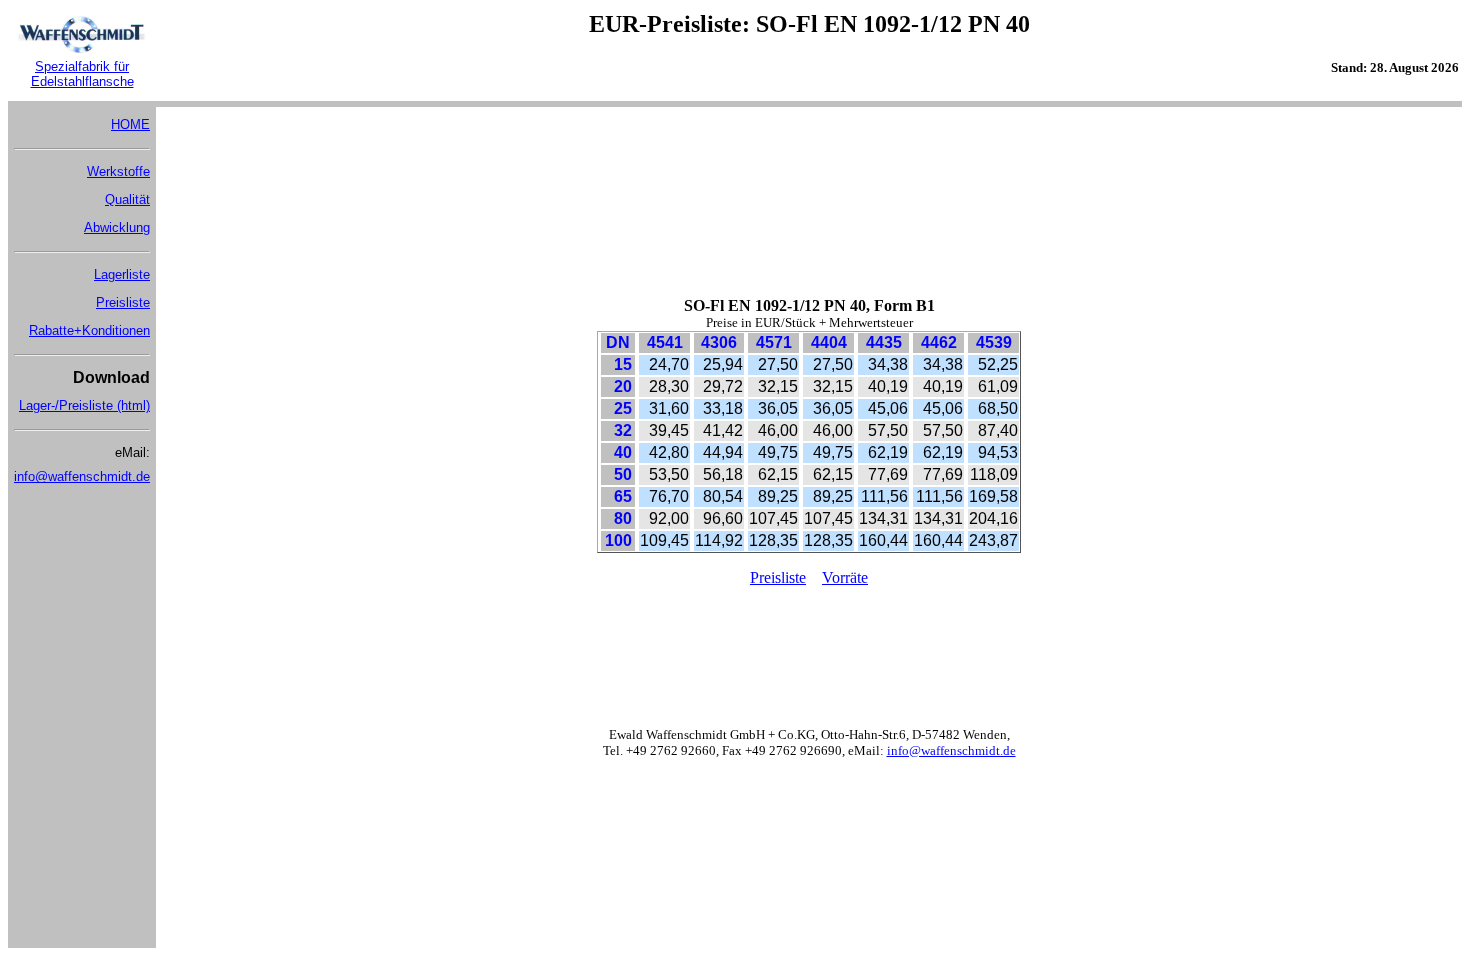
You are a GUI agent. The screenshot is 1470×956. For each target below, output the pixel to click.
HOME (130, 124)
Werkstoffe (118, 171)
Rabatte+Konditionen (89, 330)
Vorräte (845, 577)
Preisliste (123, 302)
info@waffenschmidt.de (82, 476)
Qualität (127, 199)
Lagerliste (122, 274)
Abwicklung (117, 227)
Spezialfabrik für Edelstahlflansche (82, 74)
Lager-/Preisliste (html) (84, 405)
